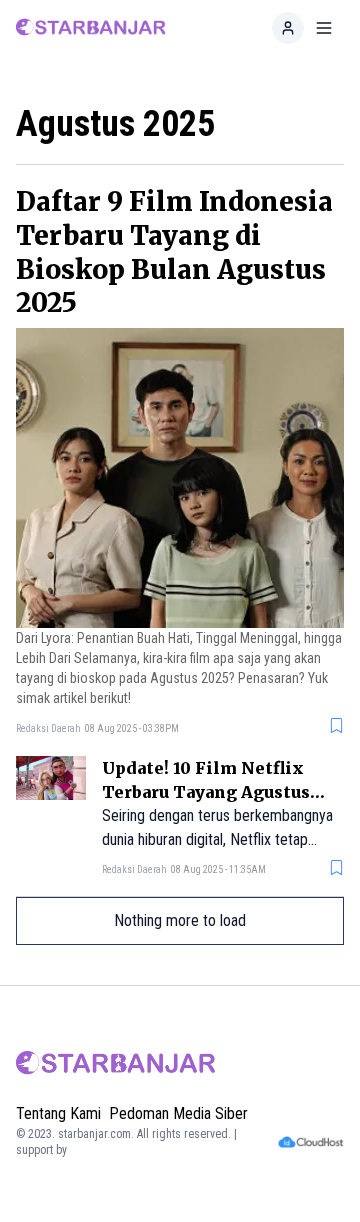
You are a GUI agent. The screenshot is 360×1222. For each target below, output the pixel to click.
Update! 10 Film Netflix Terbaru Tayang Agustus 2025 (206, 792)
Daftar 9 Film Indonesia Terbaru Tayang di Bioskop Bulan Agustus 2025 (174, 252)
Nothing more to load (180, 920)
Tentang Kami (58, 1113)
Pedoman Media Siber (178, 1113)
